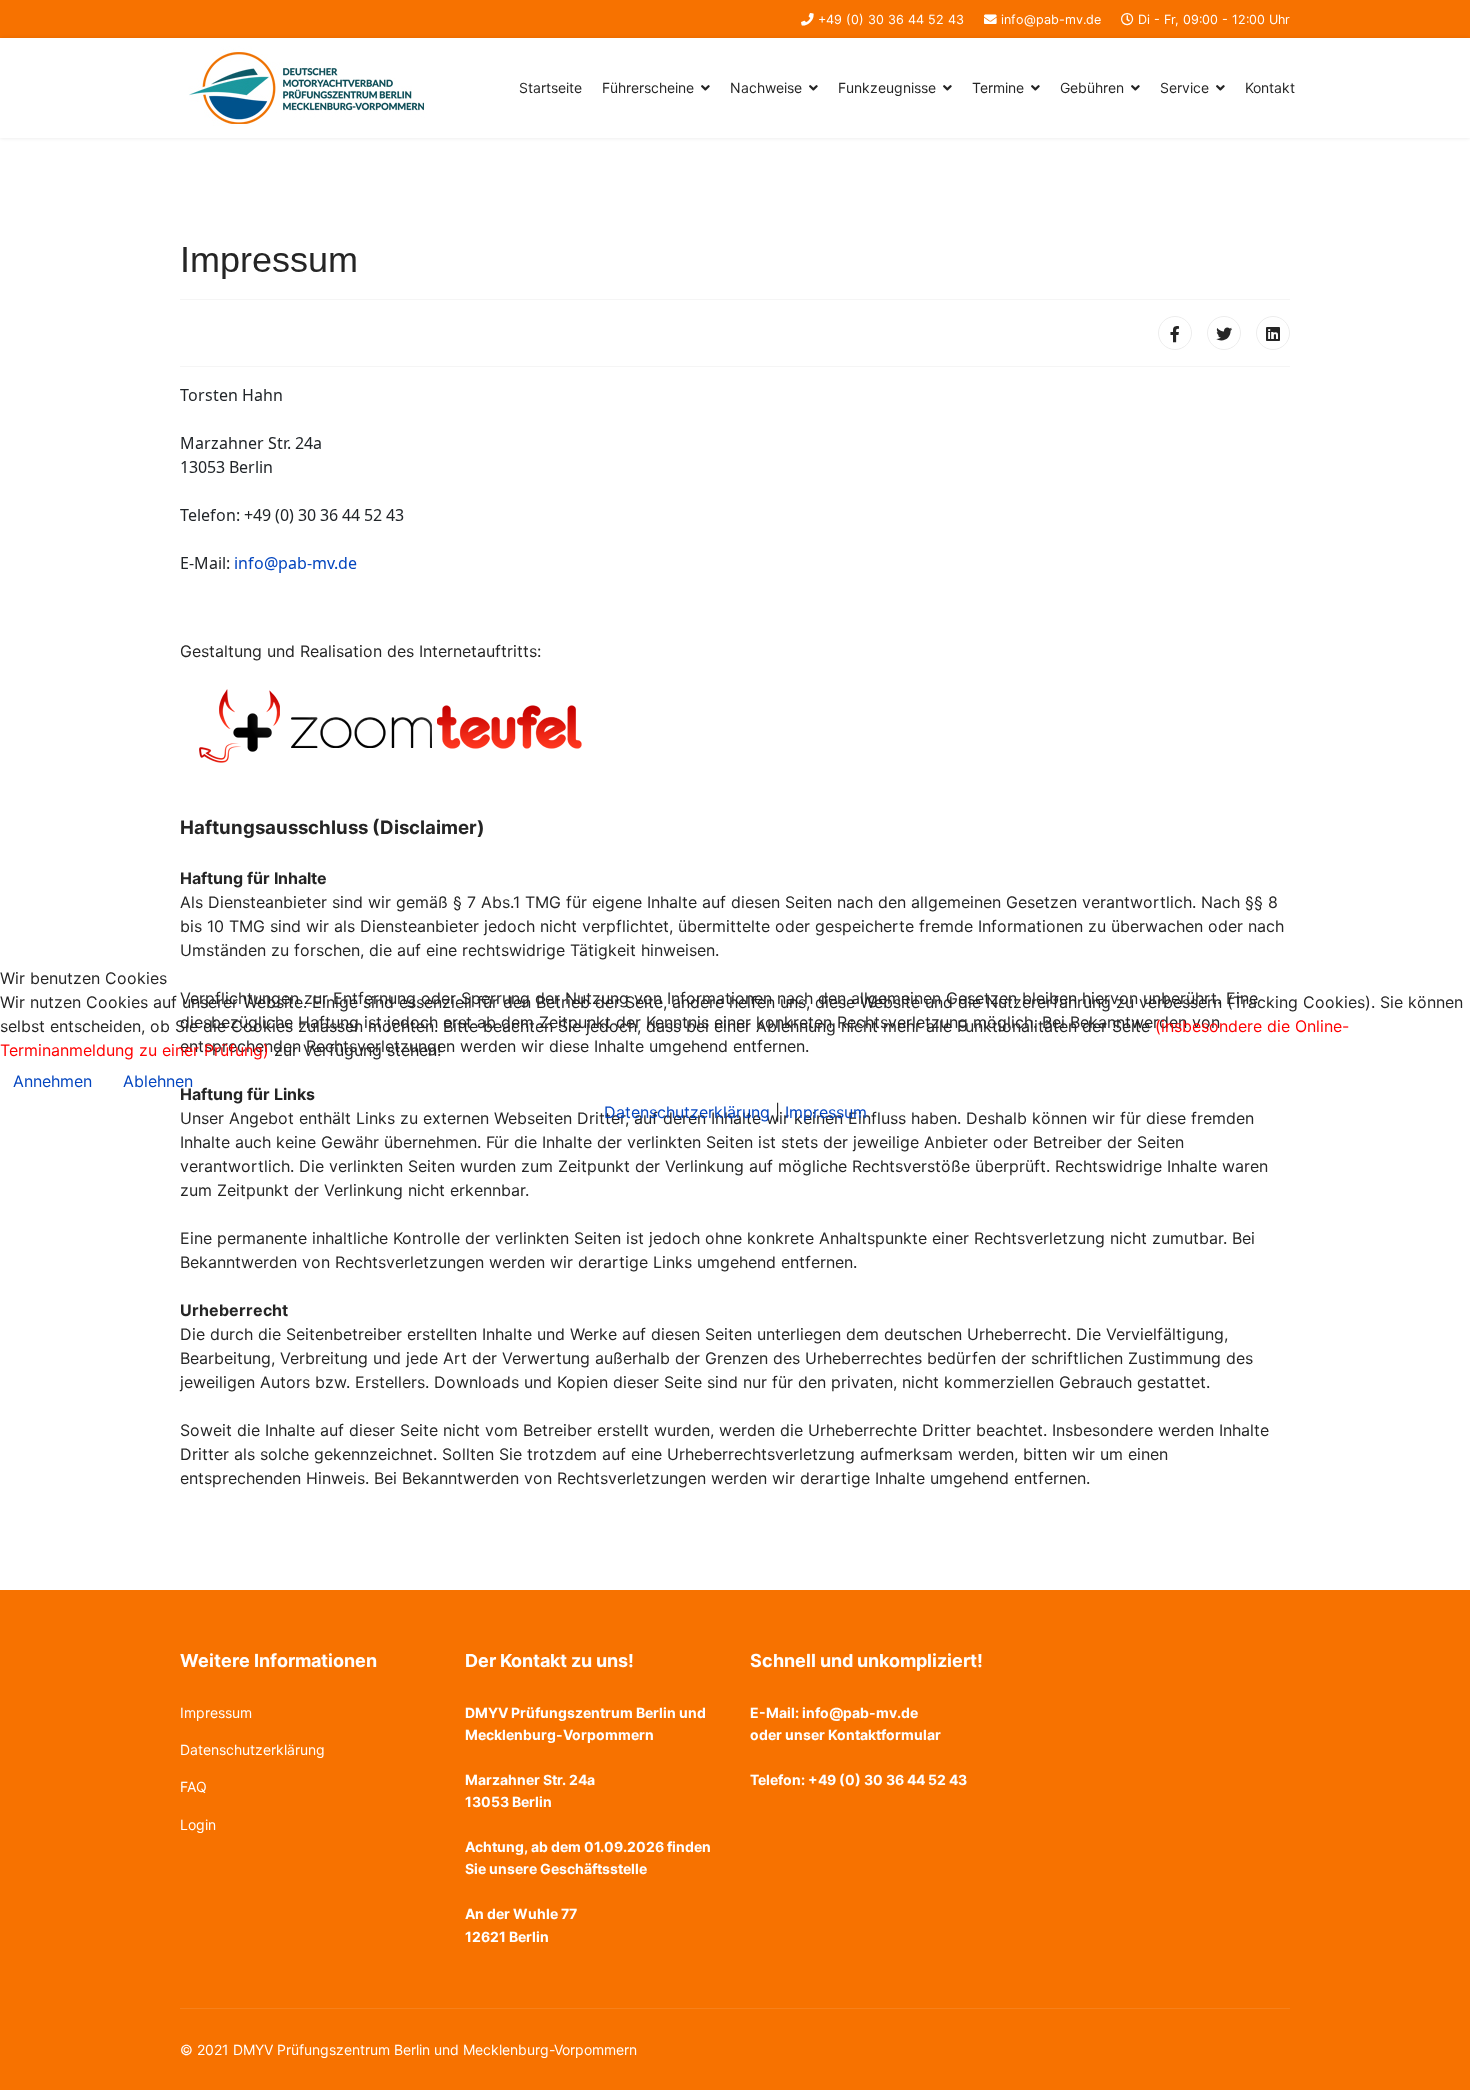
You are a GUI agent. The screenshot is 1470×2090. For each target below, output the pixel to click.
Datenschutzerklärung (687, 1112)
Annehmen (52, 1081)
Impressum (826, 1112)
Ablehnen (158, 1081)
